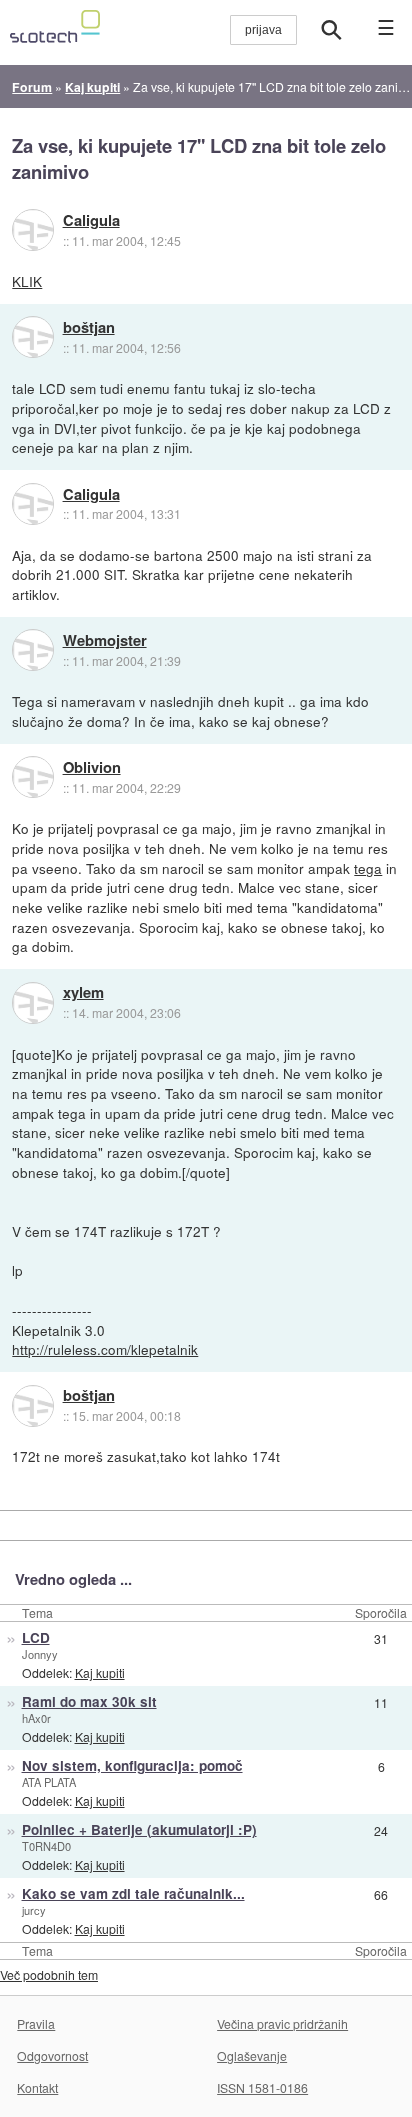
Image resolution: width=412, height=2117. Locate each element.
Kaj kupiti (100, 1672)
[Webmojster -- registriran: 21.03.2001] (33, 650)
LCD (36, 1637)
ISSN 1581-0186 (262, 2087)
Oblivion (92, 768)
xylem (83, 993)
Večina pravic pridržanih (282, 2023)
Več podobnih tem (49, 1974)
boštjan (89, 328)
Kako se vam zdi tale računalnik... (133, 1893)
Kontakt (37, 2087)
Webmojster (105, 641)
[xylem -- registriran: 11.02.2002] (33, 1003)
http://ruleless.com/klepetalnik (105, 1349)
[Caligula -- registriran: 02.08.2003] (33, 230)
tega (368, 868)
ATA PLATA (49, 1782)
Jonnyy (40, 1654)
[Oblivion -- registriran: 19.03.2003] (33, 777)
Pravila (36, 2023)
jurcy (34, 1910)
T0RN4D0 (46, 1846)
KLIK (27, 281)
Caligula (91, 221)
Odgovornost (52, 2055)
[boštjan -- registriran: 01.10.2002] (33, 337)
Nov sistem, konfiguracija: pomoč (132, 1765)
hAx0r (36, 1718)
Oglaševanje (252, 2055)
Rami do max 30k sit (89, 1701)
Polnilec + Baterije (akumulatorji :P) (139, 1829)
